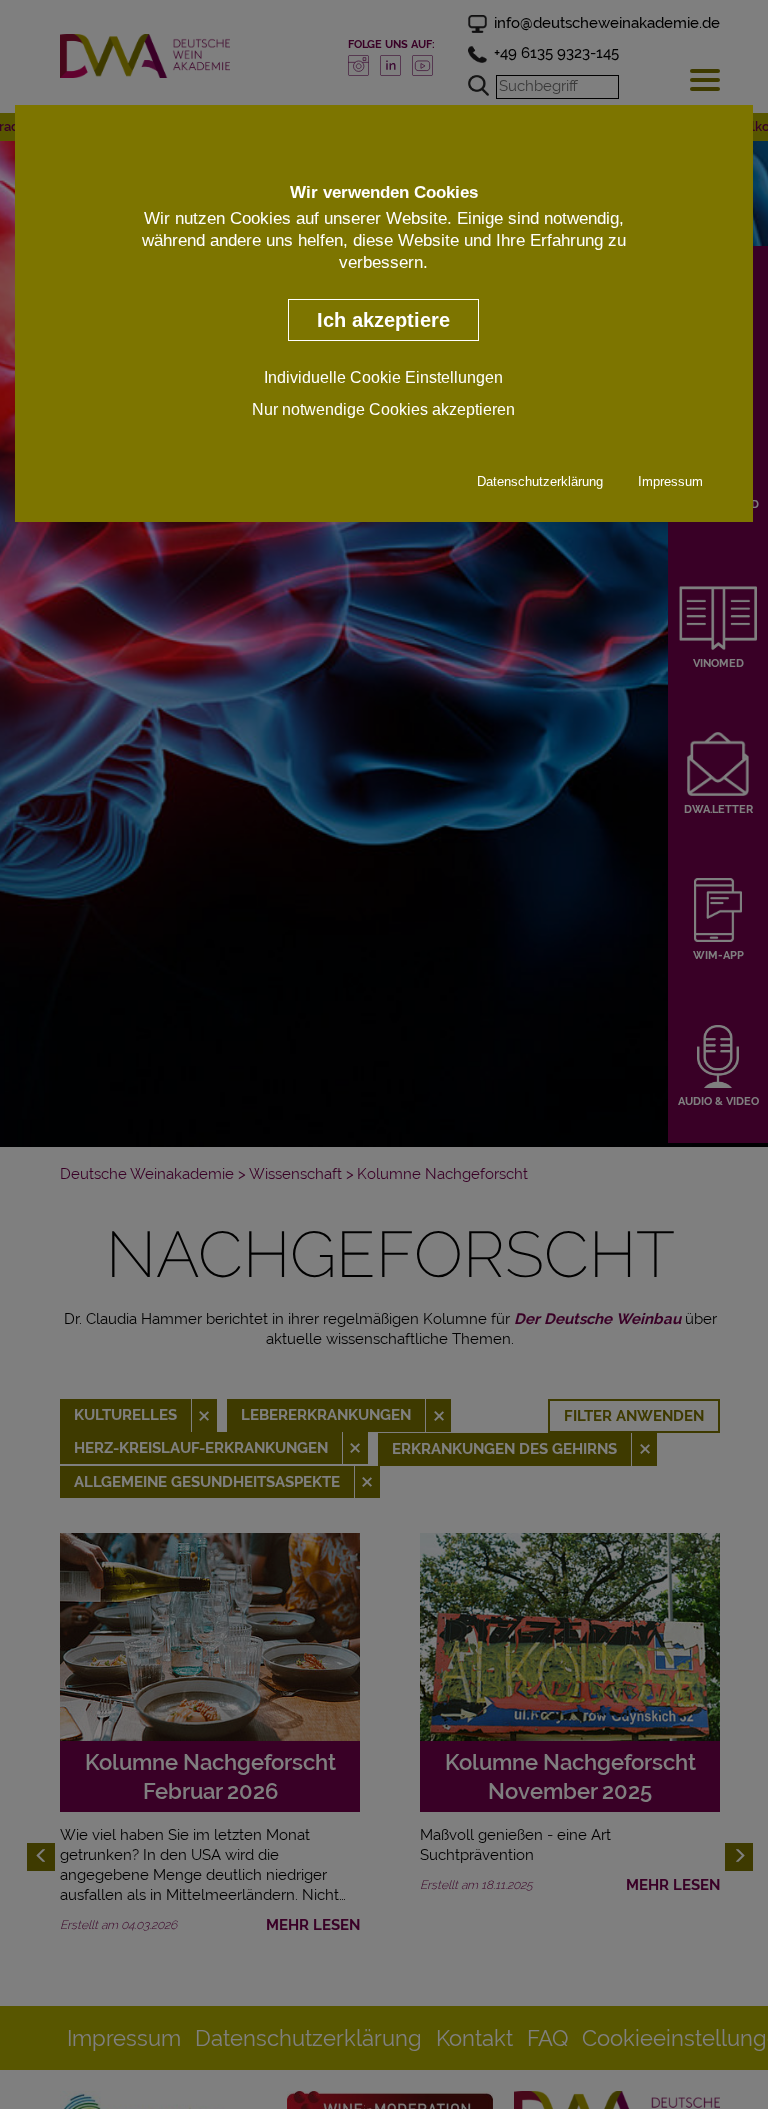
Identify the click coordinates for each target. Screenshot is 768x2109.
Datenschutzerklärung (540, 481)
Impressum (670, 481)
